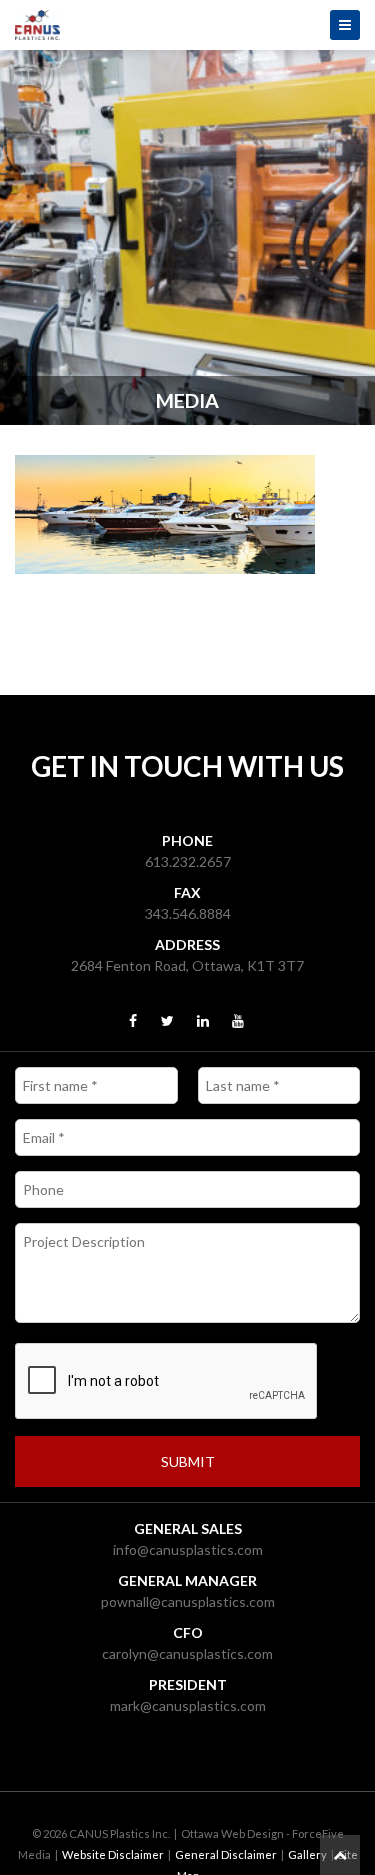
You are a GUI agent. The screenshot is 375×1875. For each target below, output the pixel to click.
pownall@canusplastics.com (188, 1601)
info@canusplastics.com (188, 1549)
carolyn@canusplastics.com (187, 1653)
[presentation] (167, 1382)
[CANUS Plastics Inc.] (187, 25)
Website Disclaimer (113, 1854)
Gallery (307, 1854)
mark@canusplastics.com (188, 1705)
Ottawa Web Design (232, 1833)
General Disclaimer (226, 1854)
